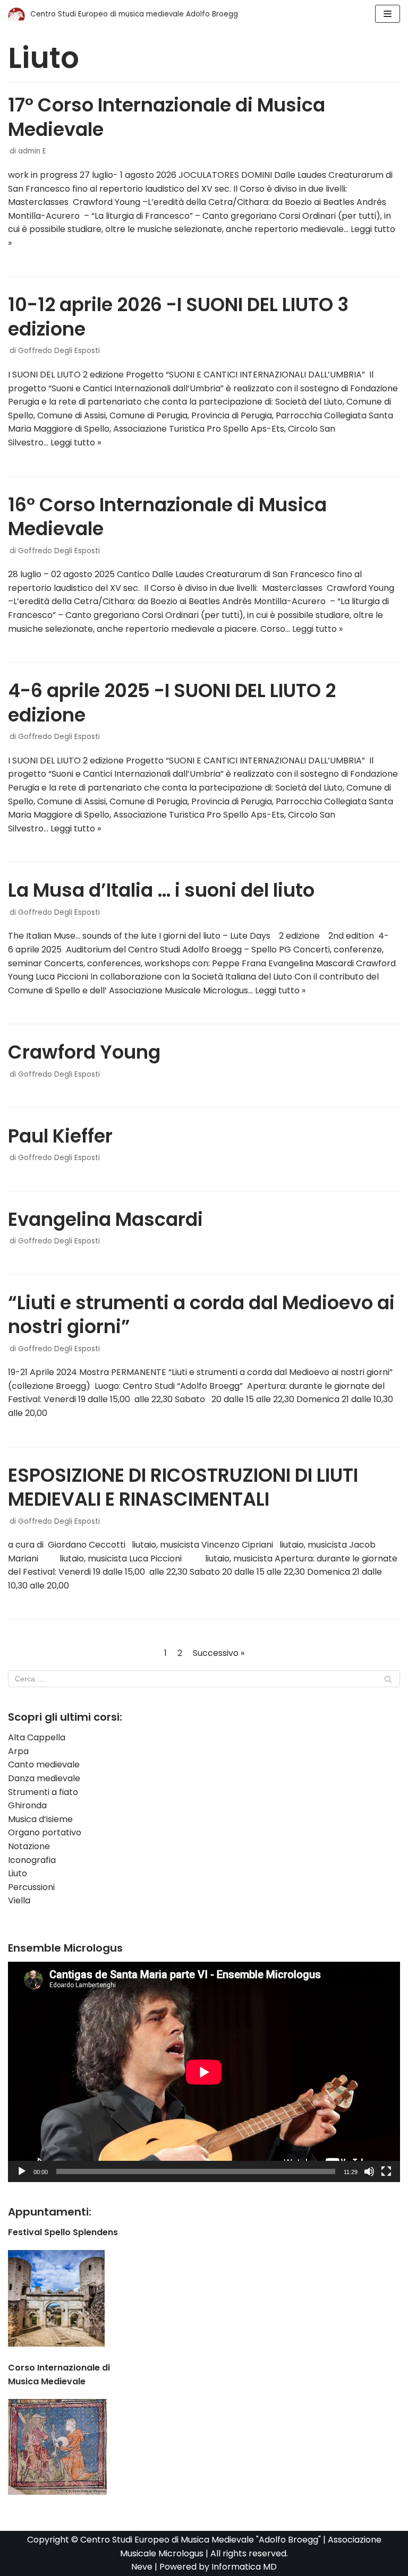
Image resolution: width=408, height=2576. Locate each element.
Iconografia (32, 1860)
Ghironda (27, 1805)
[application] (204, 2072)
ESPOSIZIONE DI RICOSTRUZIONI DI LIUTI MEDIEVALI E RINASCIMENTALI (183, 1487)
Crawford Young (84, 1052)
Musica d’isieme (40, 1819)
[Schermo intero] (386, 2171)
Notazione (29, 1846)
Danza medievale (44, 1778)
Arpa (18, 1751)
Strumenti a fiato (43, 1792)
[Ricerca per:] (204, 1679)
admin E (32, 151)
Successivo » (219, 1653)
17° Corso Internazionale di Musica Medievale (167, 117)
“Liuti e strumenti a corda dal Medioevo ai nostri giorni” (201, 1315)
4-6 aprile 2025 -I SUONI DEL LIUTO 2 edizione (172, 703)
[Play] (22, 2171)
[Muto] (369, 2171)
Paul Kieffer (60, 1136)
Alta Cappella (37, 1737)
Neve (142, 2567)
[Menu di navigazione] (388, 14)
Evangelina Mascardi (105, 1219)
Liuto (18, 1873)
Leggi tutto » (76, 443)
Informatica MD (244, 2567)
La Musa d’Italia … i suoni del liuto (161, 890)
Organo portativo (45, 1832)
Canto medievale (44, 1764)
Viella (19, 1900)
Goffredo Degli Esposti (59, 351)
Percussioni (31, 1887)
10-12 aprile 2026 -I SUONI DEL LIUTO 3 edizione (178, 317)
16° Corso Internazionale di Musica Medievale (167, 517)
